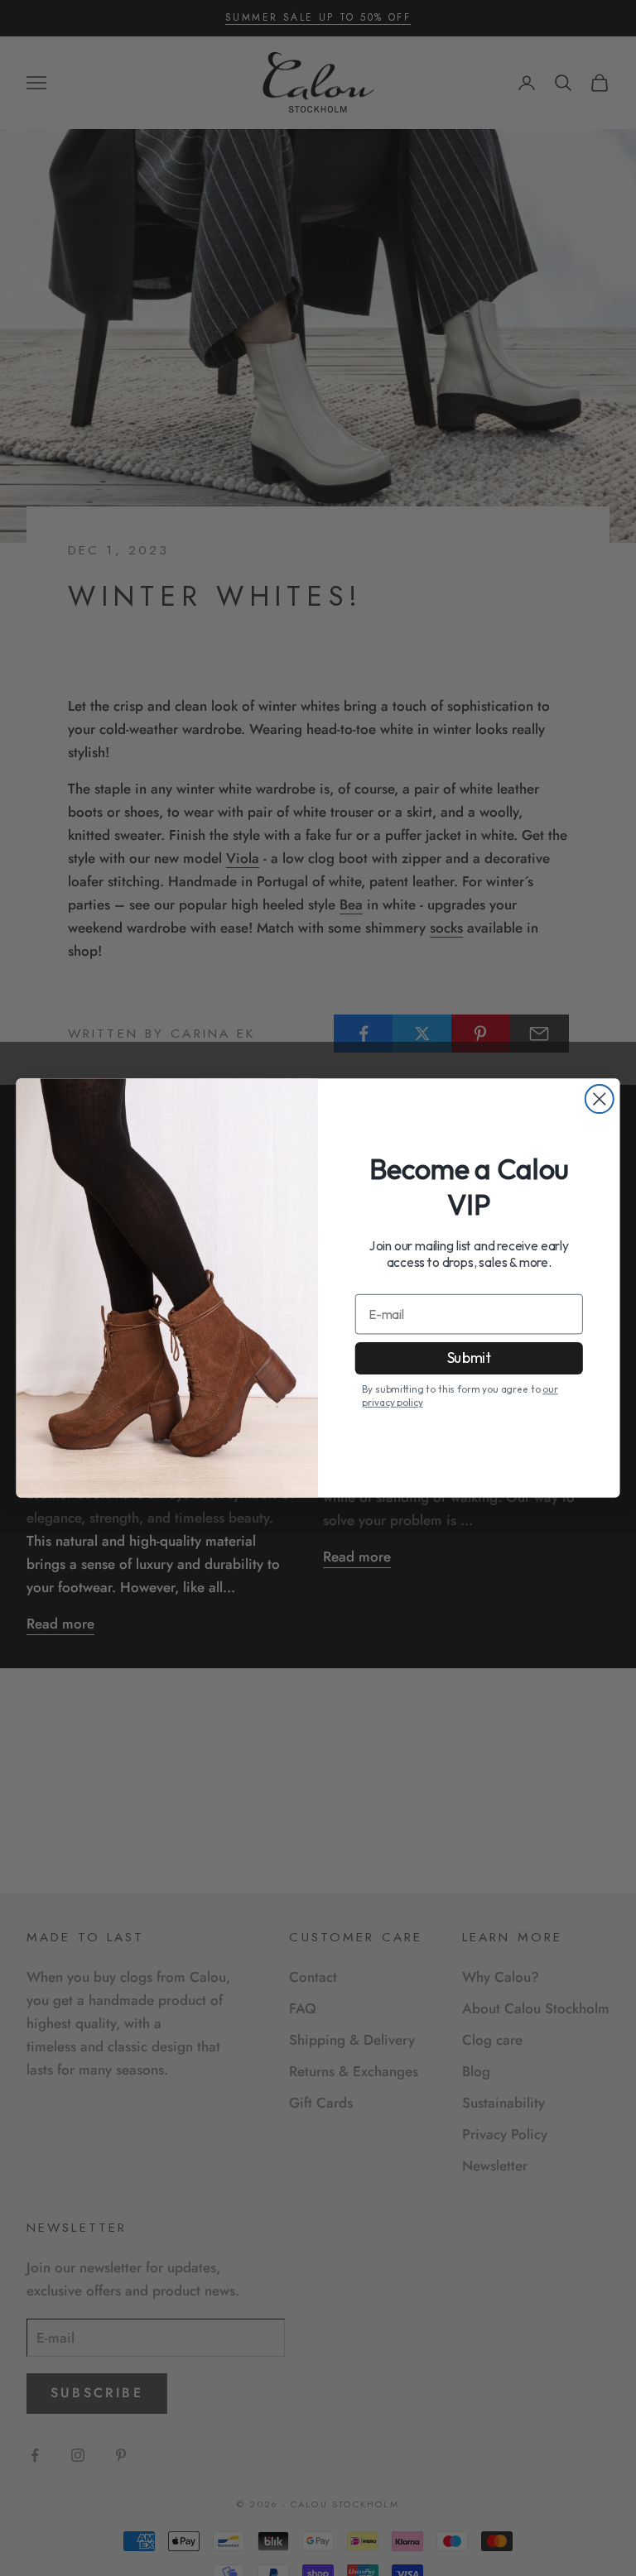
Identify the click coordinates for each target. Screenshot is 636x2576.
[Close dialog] (600, 1099)
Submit (469, 1358)
